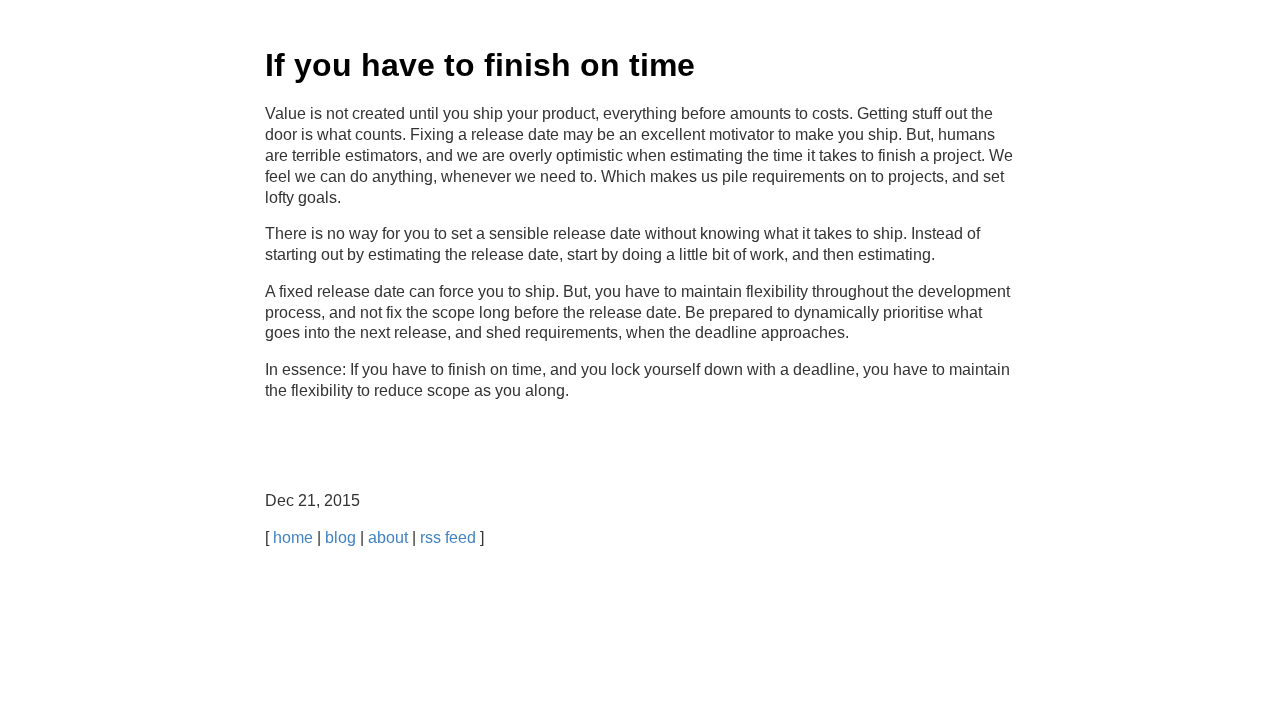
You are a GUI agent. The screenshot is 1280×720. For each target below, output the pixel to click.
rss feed (448, 537)
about (388, 537)
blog (340, 537)
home (293, 537)
